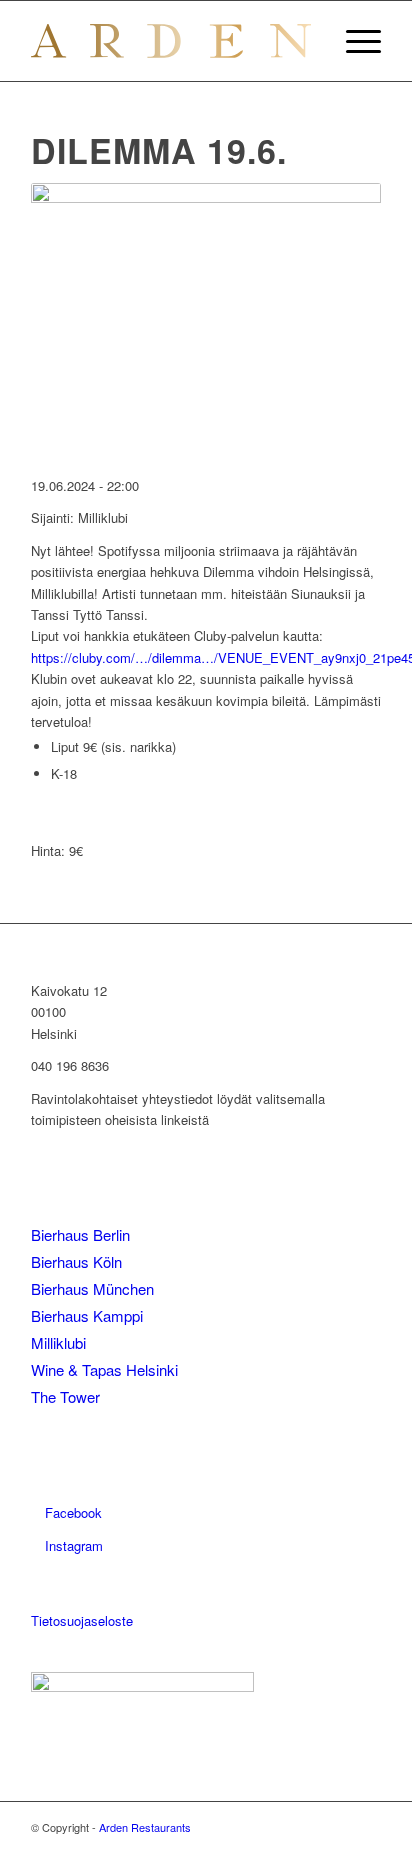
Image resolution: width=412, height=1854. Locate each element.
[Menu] (353, 41)
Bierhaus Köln (76, 1261)
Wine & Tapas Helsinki (104, 1369)
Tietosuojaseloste (82, 1620)
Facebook (71, 1512)
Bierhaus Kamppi (87, 1315)
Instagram (72, 1545)
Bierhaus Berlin (80, 1234)
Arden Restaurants (145, 1827)
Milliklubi (58, 1342)
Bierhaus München (92, 1288)
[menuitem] (353, 41)
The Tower (65, 1396)
